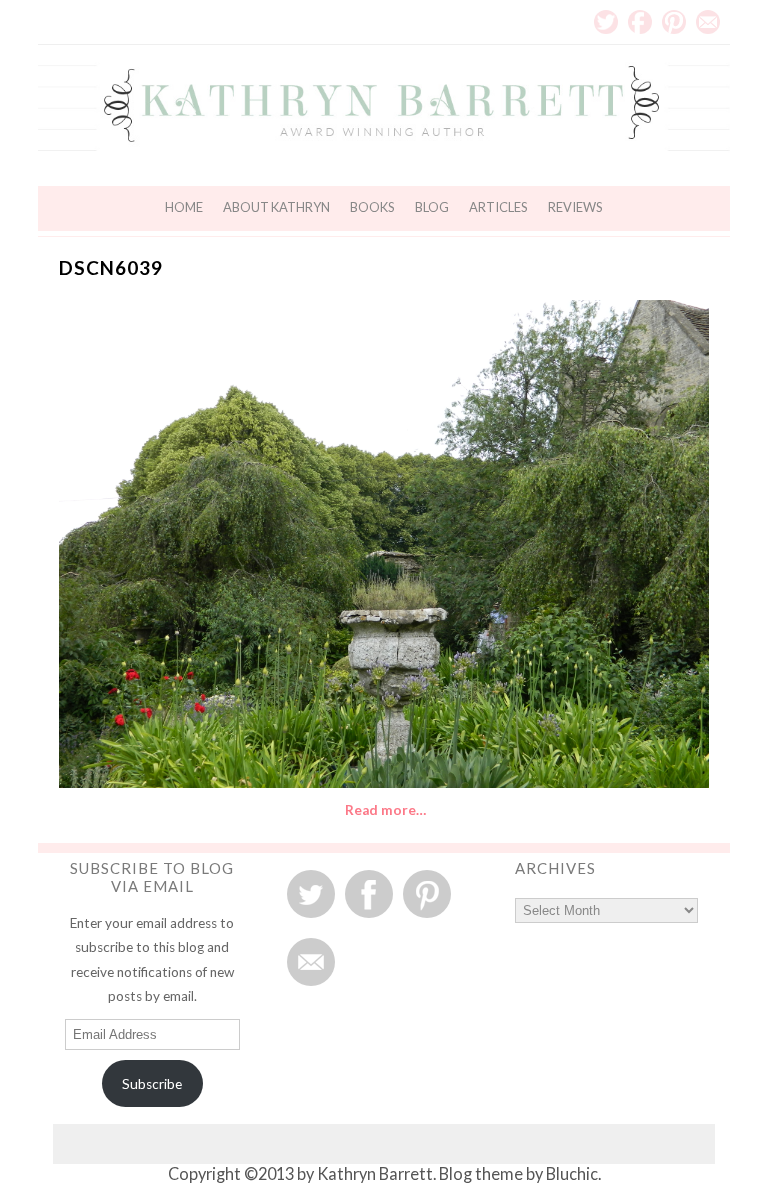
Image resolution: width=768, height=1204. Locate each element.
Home (184, 207)
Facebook (640, 22)
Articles (498, 207)
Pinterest (674, 22)
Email (708, 22)
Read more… (385, 810)
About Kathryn (276, 207)
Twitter (606, 22)
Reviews (575, 207)
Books (372, 207)
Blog (432, 207)
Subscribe (152, 1084)
